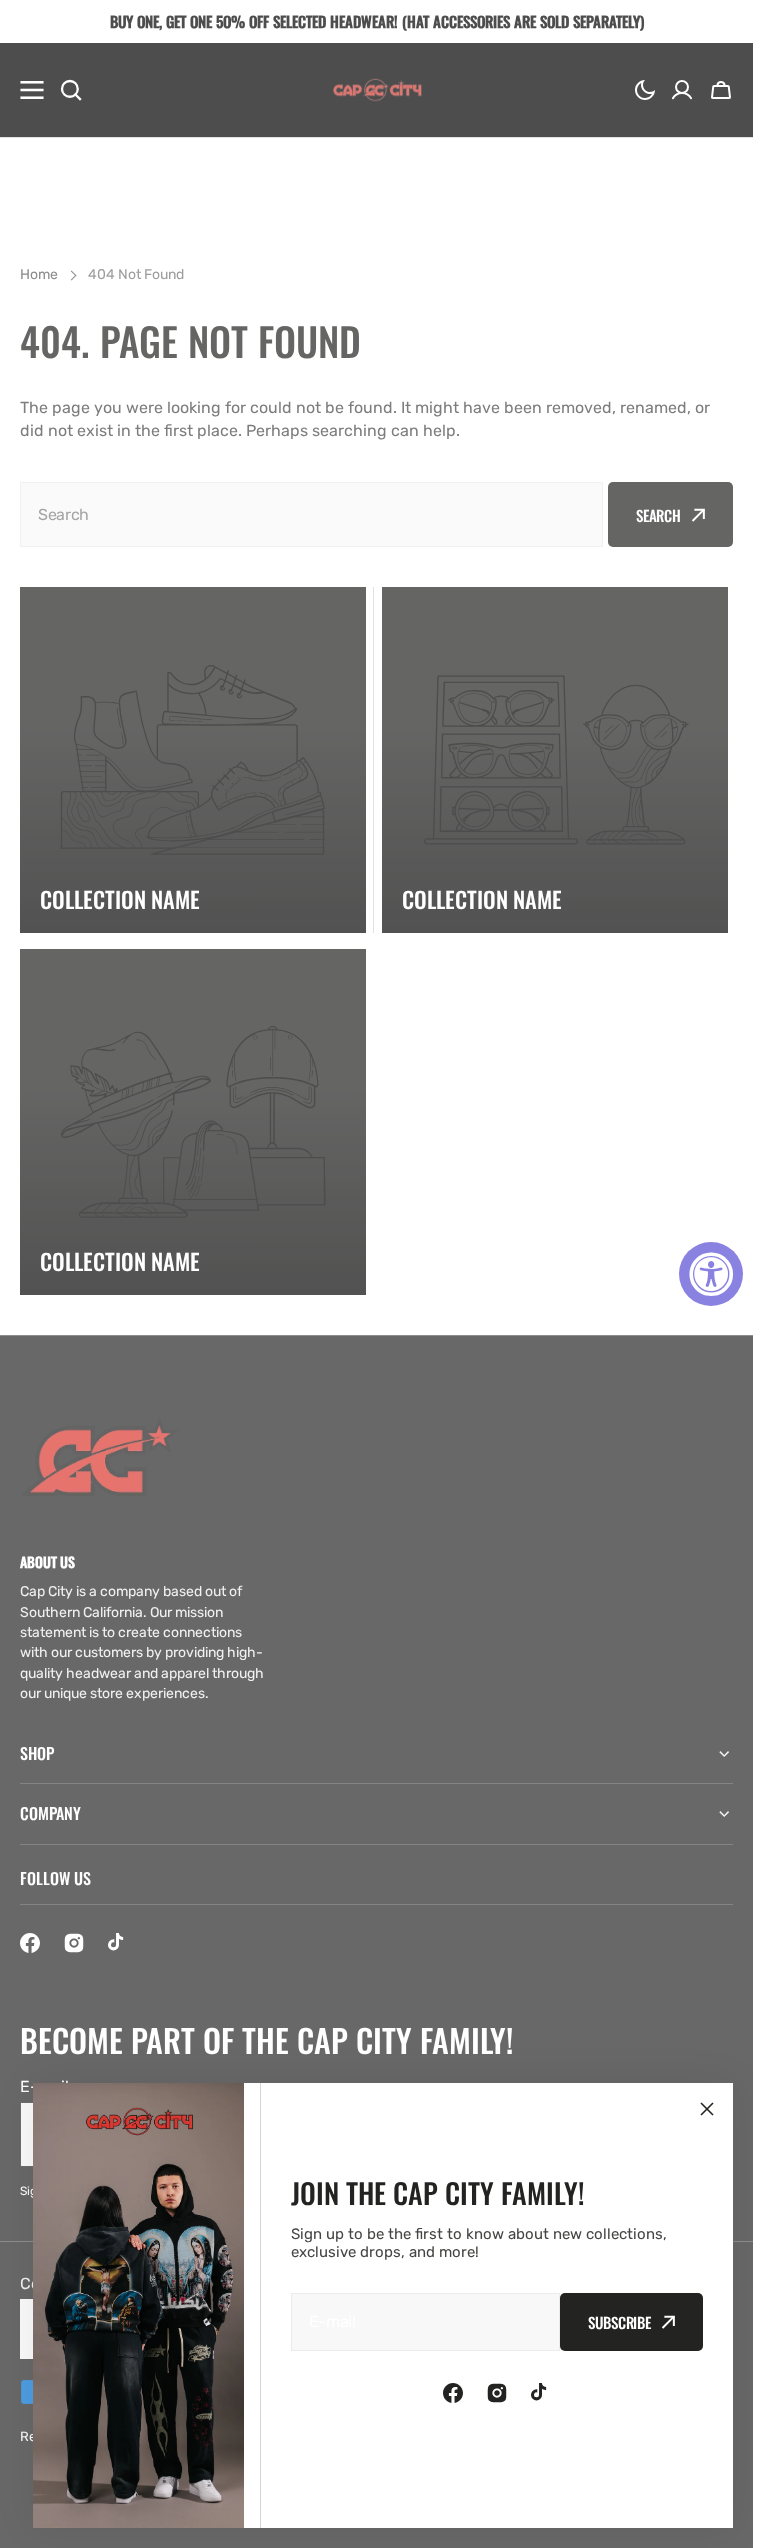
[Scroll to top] (727, 2522)
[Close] (707, 2109)
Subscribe (619, 2322)
